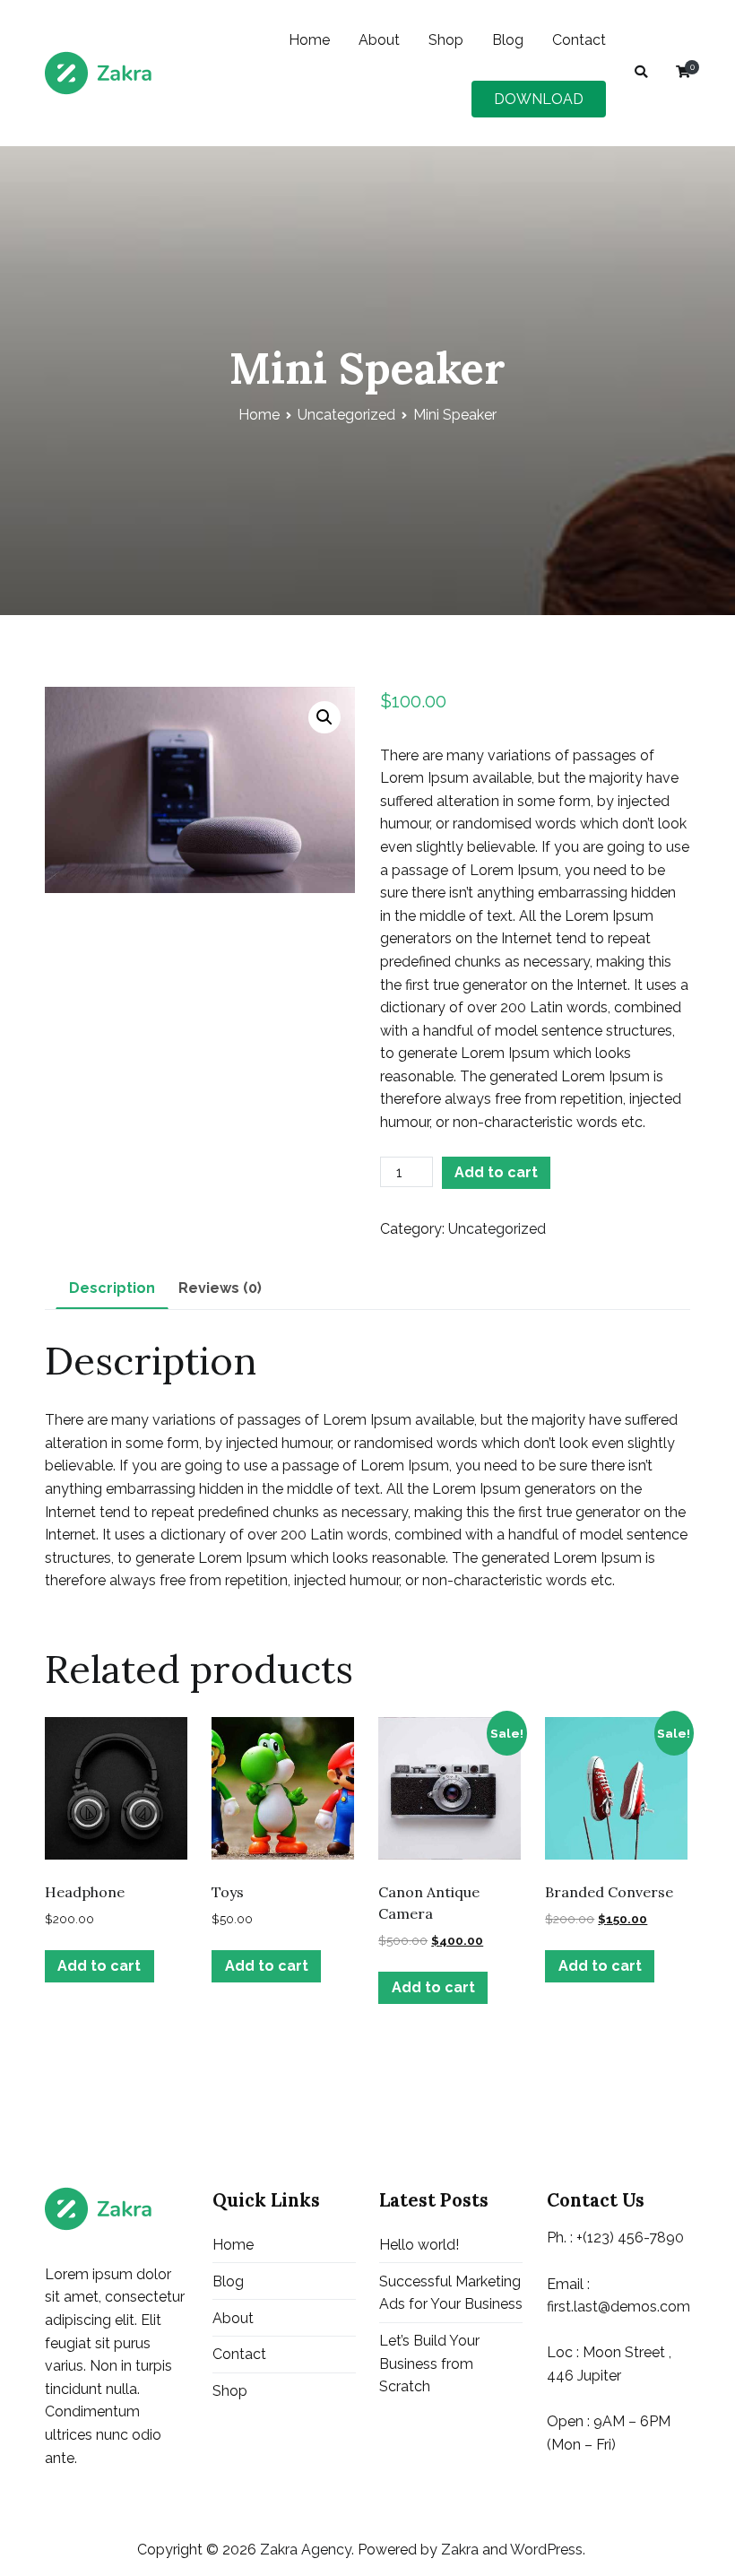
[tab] (112, 1289)
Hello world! (419, 2245)
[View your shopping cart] (683, 73)
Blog (508, 40)
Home (309, 40)
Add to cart (496, 1172)
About (379, 40)
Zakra (460, 2550)
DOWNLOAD (539, 99)
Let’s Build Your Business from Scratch (429, 2364)
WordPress (546, 2550)
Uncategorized (346, 415)
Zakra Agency (306, 2550)
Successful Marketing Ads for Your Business (451, 2293)
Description (112, 1288)
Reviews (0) (220, 1288)
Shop (446, 40)
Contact (579, 40)
